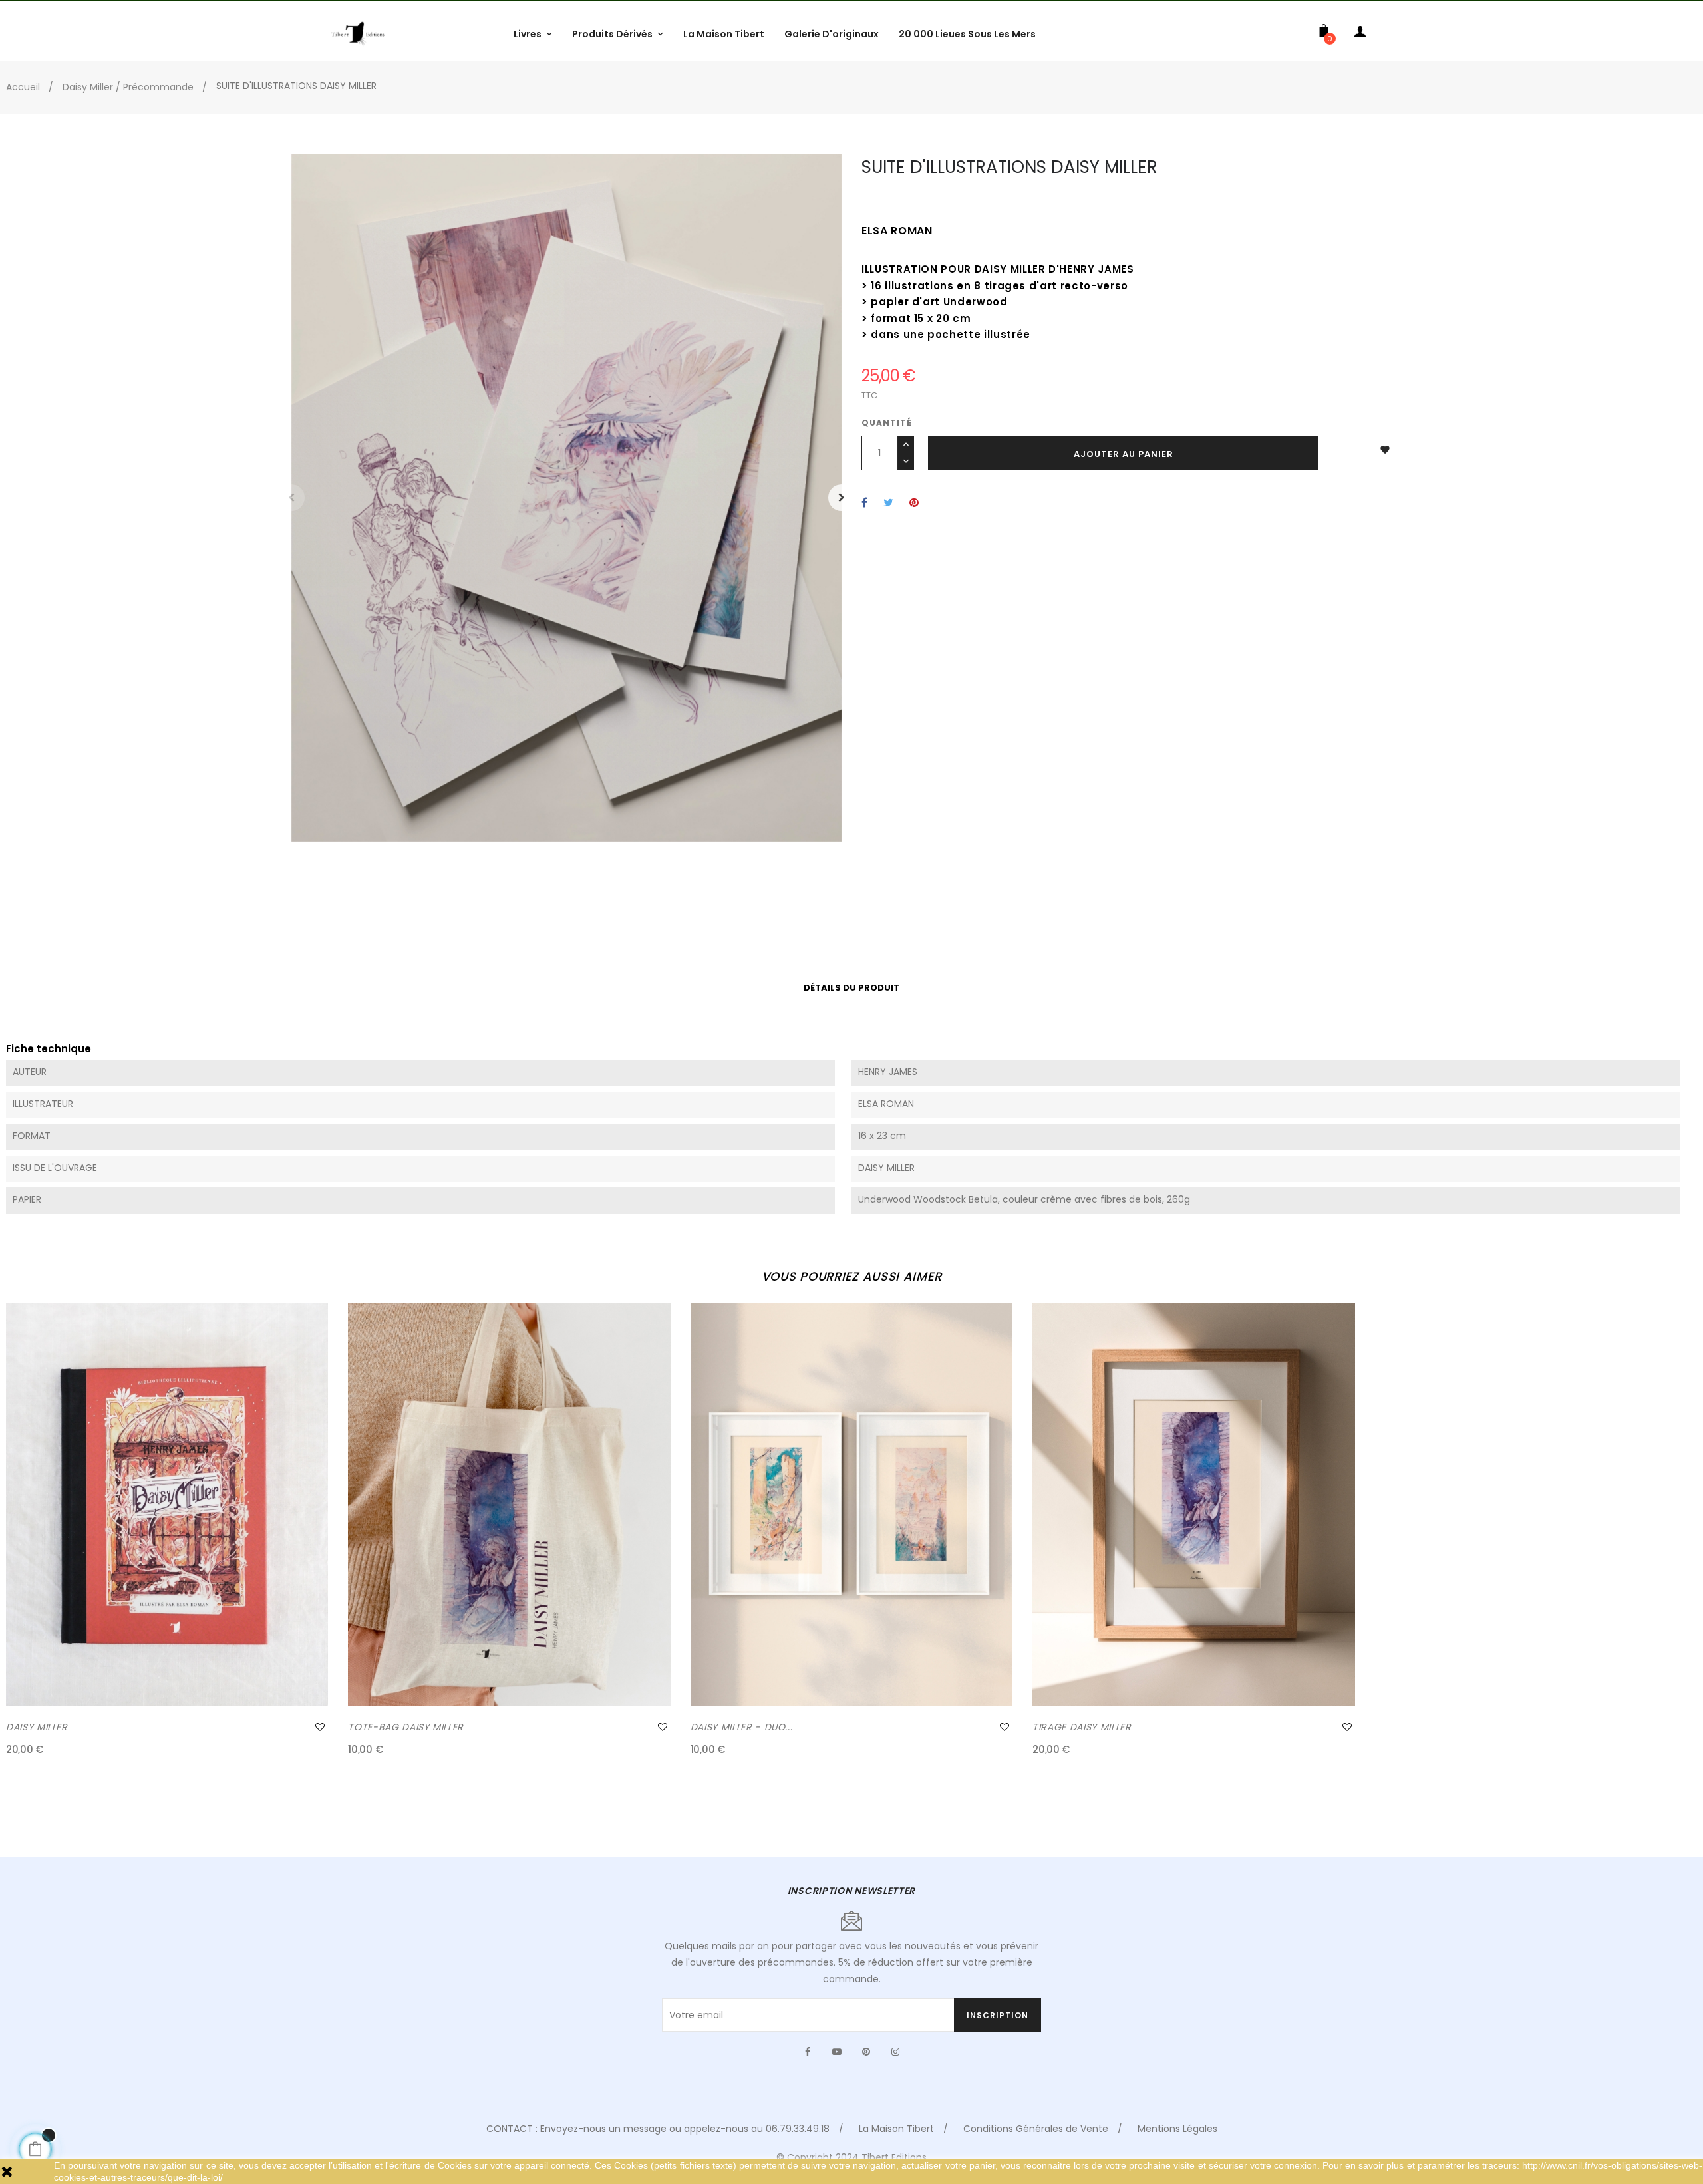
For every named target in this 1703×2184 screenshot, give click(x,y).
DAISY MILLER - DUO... (742, 1727)
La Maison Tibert (896, 2129)
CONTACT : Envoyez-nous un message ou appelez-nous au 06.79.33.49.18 (658, 2129)
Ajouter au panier (1124, 454)
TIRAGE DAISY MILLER (1082, 1727)
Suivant (842, 498)
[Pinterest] (866, 2052)
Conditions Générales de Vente (1036, 2129)
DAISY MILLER (37, 1727)
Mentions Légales (1177, 2129)
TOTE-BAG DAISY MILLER (406, 1727)
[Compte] (1360, 34)
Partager (864, 503)
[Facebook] (808, 2052)
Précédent (291, 498)
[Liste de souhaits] (320, 1727)
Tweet (888, 503)
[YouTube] (837, 2052)
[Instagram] (895, 2052)
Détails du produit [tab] (851, 988)
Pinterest (914, 503)
